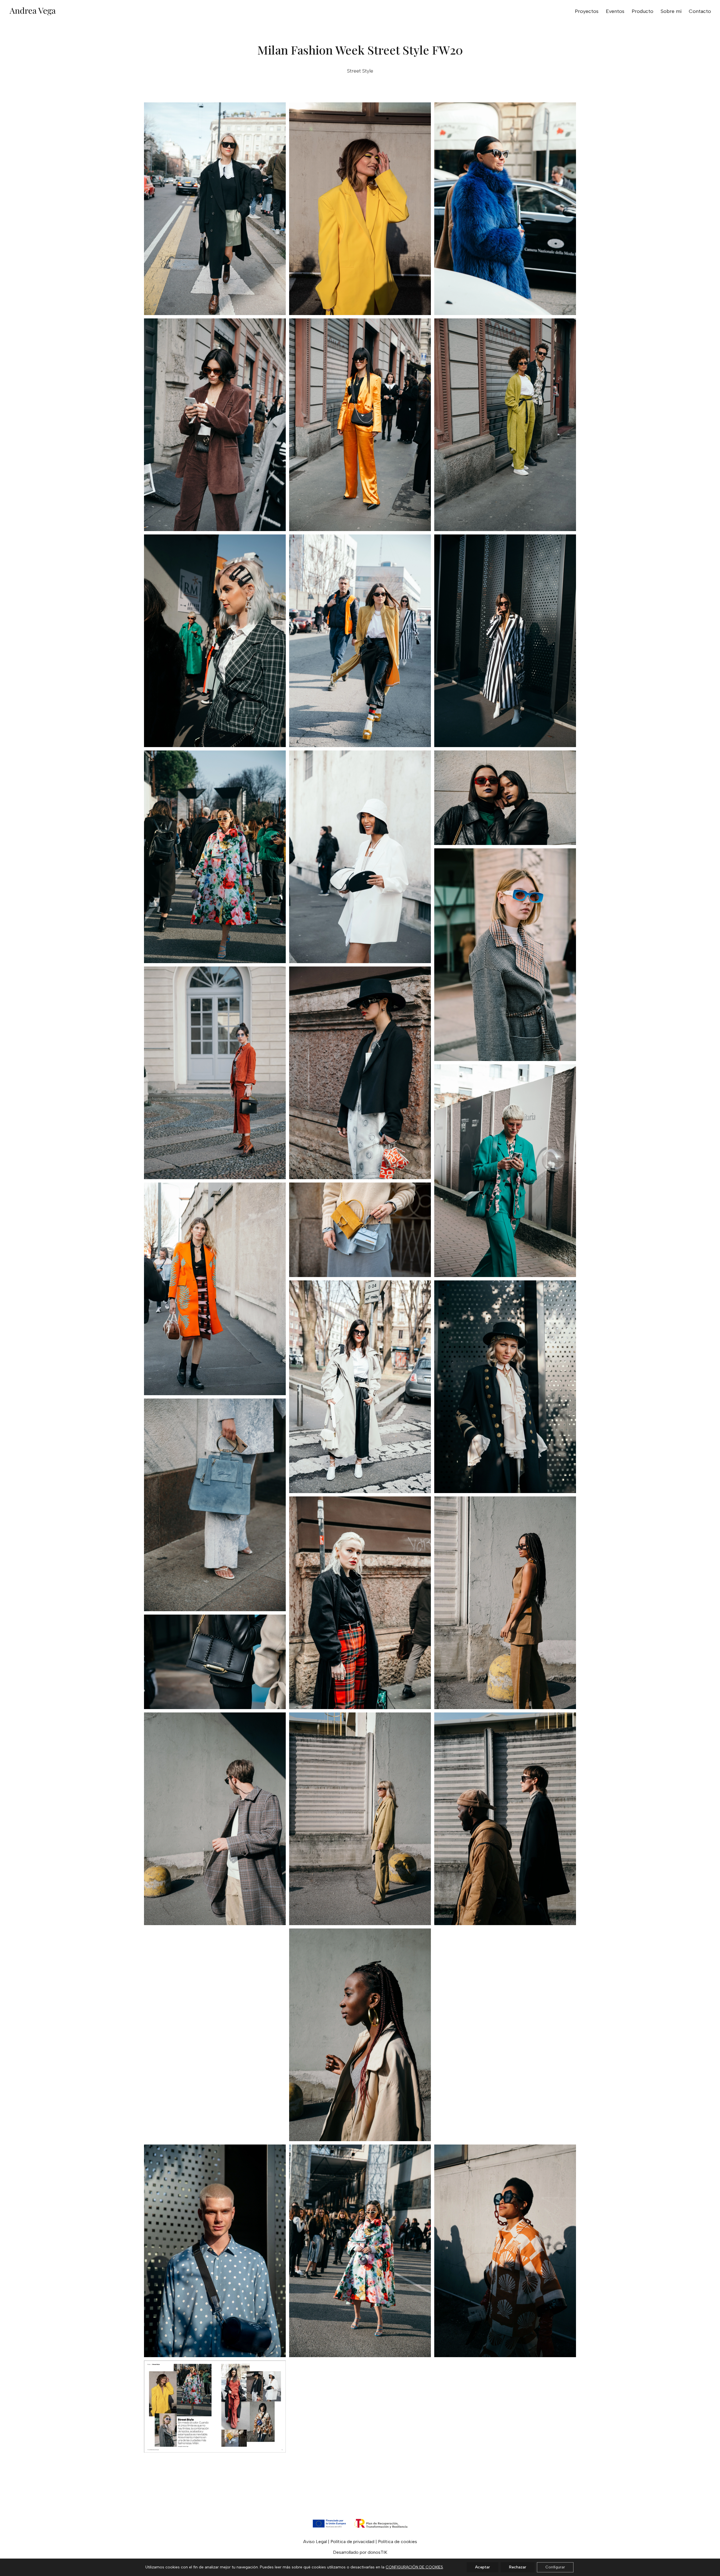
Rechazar (518, 2567)
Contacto (700, 12)
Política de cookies (398, 2542)
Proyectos (587, 12)
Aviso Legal (315, 2542)
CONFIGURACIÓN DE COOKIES (414, 2567)
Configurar (555, 2567)
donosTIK (377, 2552)
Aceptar (482, 2567)
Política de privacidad (352, 2542)
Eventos (615, 12)
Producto (643, 12)
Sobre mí (671, 12)
